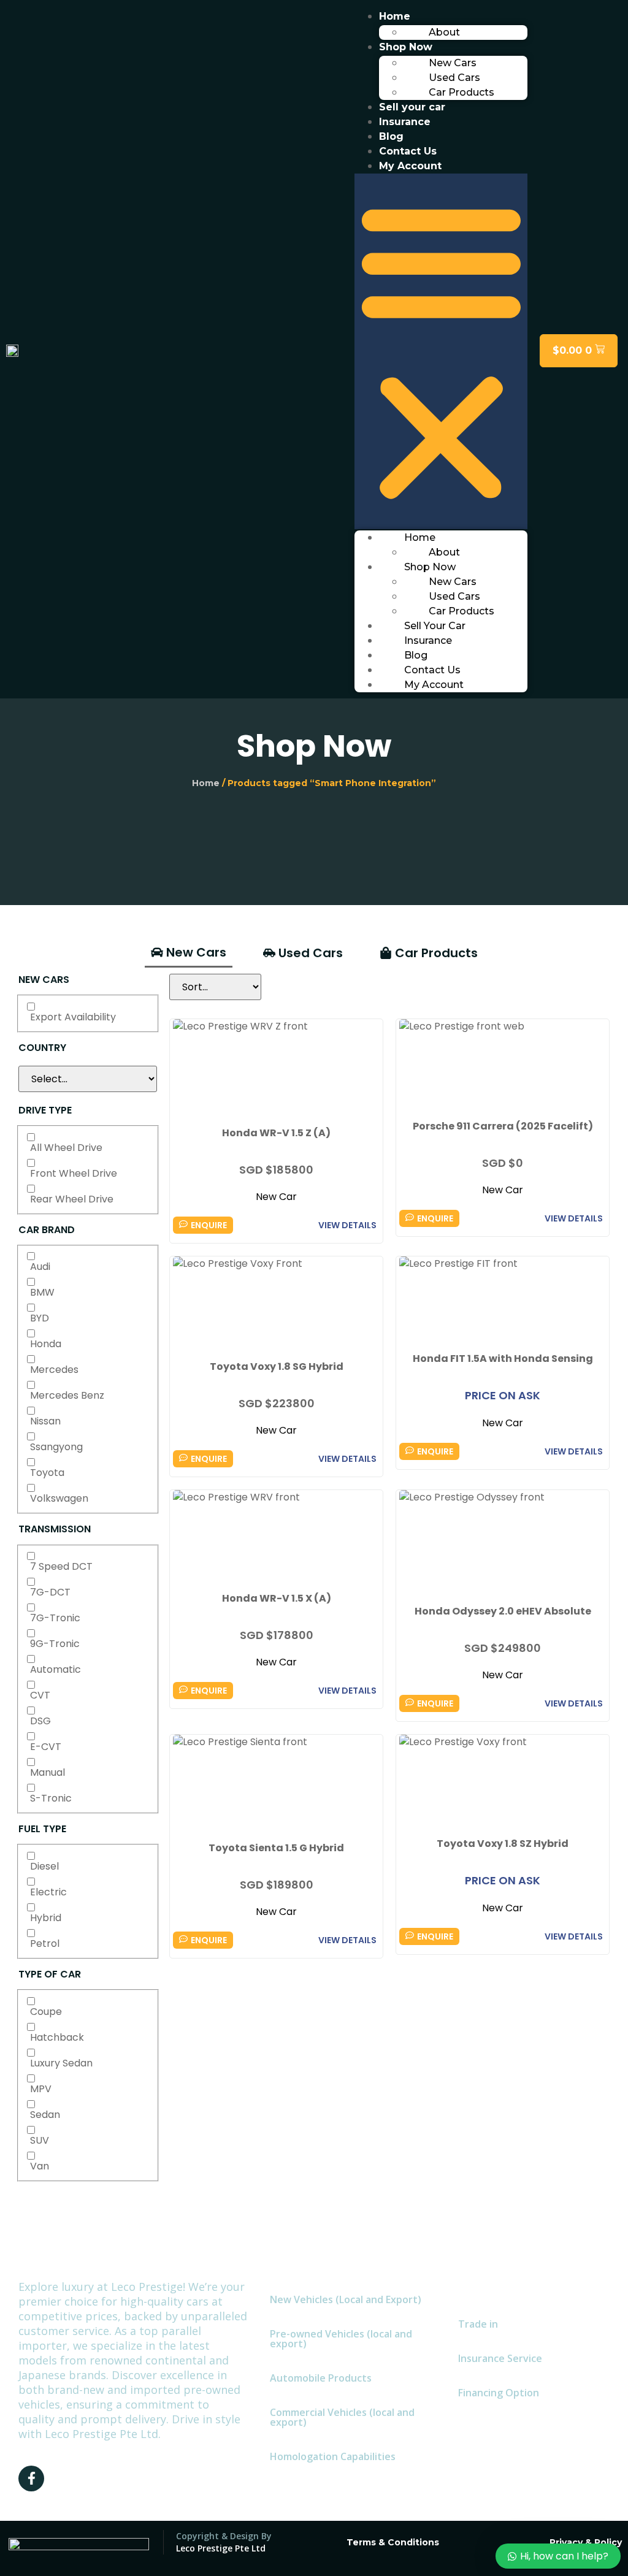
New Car (276, 1197)
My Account (410, 166)
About (444, 32)
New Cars (453, 63)
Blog (391, 136)
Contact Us (408, 151)
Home (395, 16)
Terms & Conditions (393, 2542)
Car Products (461, 92)
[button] (441, 351)
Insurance (405, 122)
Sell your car (412, 107)
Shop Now (406, 47)
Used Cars (454, 78)
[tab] (189, 953)
